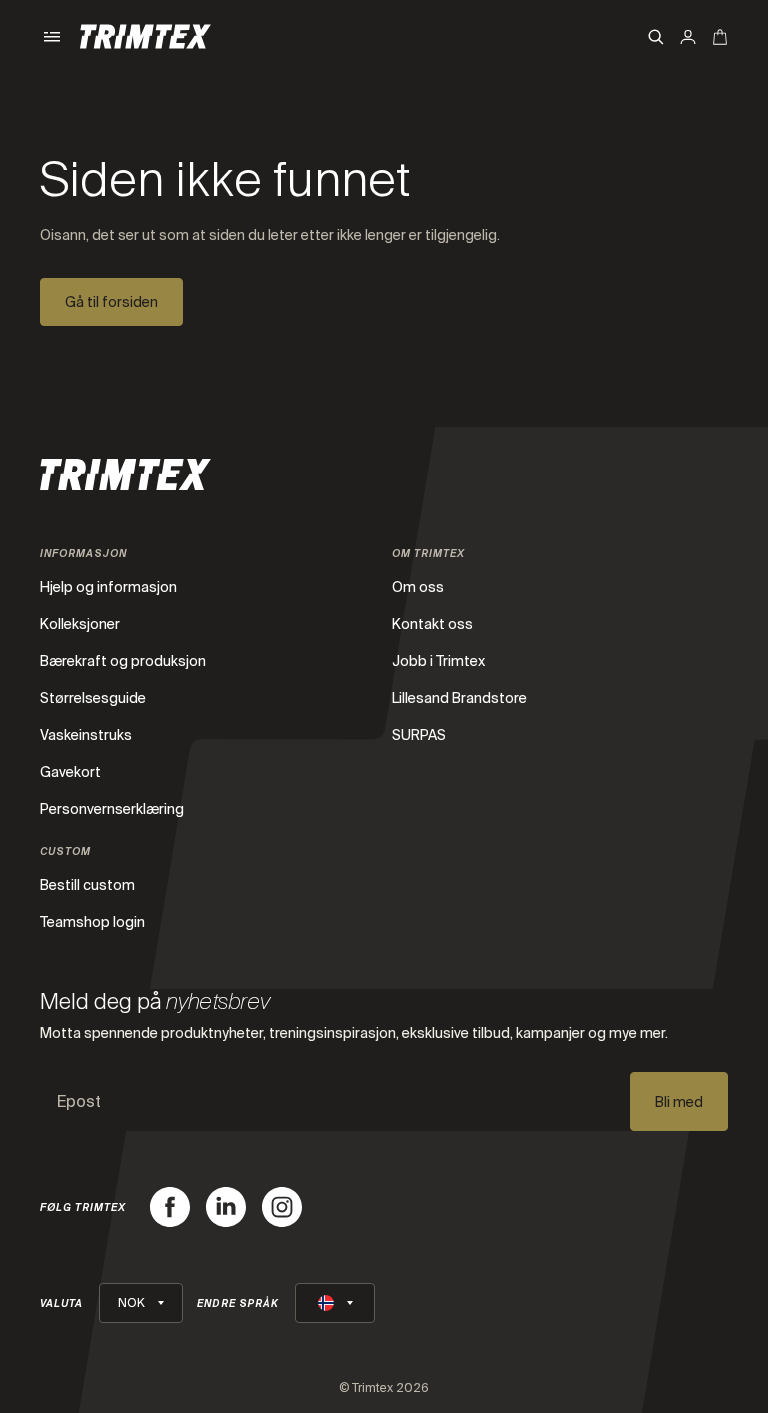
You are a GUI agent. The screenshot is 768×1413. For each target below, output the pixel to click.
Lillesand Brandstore (459, 698)
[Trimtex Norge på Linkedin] (226, 1207)
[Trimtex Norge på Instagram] (282, 1207)
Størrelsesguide (93, 698)
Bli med (679, 1102)
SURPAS (419, 735)
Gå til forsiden (111, 302)
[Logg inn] (688, 37)
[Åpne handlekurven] (720, 37)
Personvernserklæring (112, 809)
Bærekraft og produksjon (123, 661)
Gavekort (70, 772)
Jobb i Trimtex (438, 661)
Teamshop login (92, 922)
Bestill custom (87, 885)
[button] (52, 37)
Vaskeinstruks (86, 735)
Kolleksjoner (80, 624)
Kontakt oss (432, 624)
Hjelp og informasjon (108, 587)
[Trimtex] (145, 36)
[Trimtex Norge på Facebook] (170, 1207)
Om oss (418, 587)
